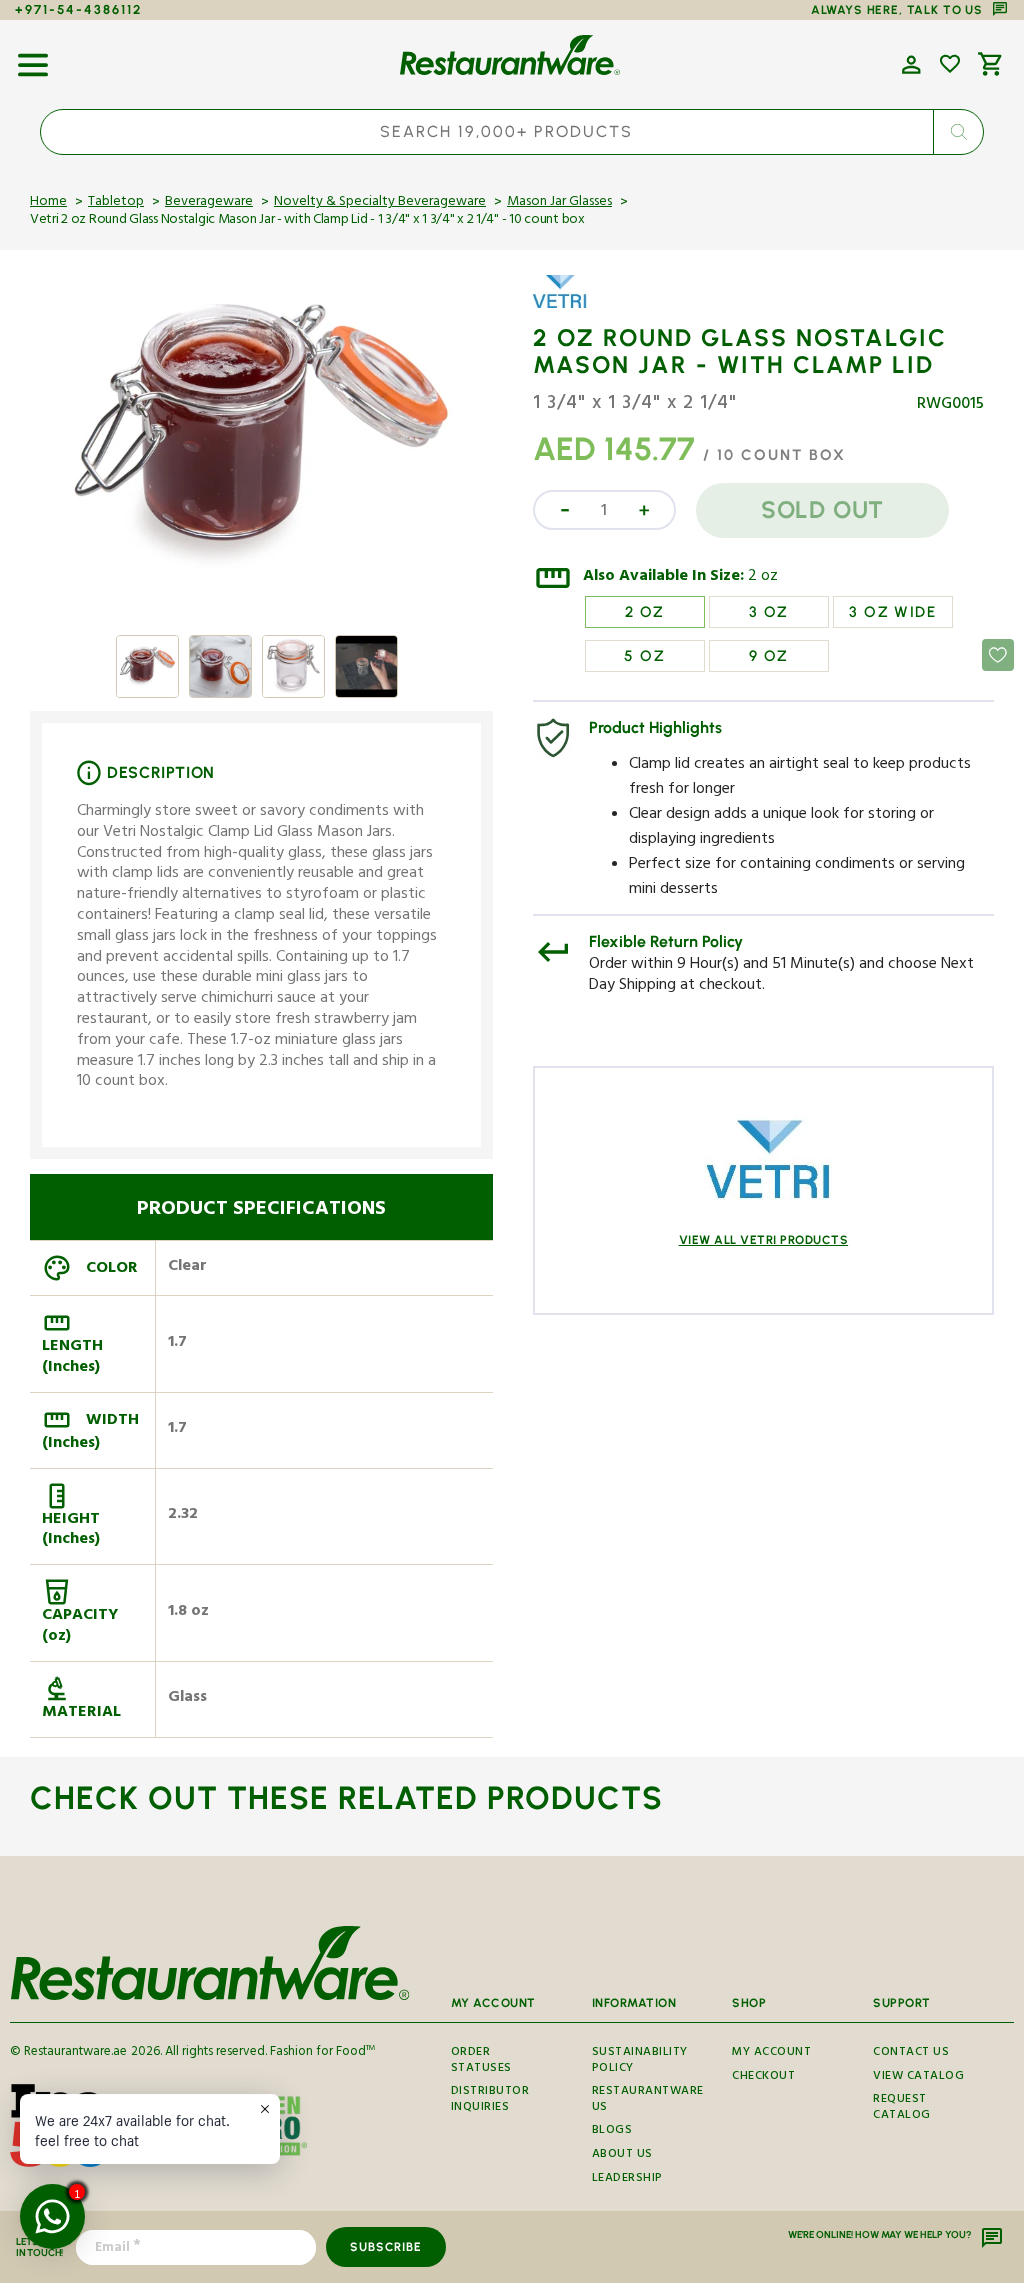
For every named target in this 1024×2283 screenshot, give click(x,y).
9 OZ (769, 656)
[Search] (958, 132)
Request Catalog (902, 2108)
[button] (33, 58)
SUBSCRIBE (385, 2247)
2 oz (763, 578)
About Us (622, 2155)
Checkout (763, 2077)
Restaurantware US (648, 2100)
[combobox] (512, 132)
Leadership (627, 2179)
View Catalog (918, 2077)
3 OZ (769, 612)
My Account (771, 2055)
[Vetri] (591, 306)
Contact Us (911, 2055)
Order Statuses (481, 2063)
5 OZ (644, 656)
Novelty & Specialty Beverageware (380, 203)
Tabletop (116, 203)
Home (48, 203)
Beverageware (209, 203)
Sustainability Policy (640, 2063)
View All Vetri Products (764, 1240)
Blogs (612, 2131)
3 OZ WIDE (892, 612)
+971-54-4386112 (78, 9)
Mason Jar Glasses (559, 203)
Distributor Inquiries (490, 2100)
